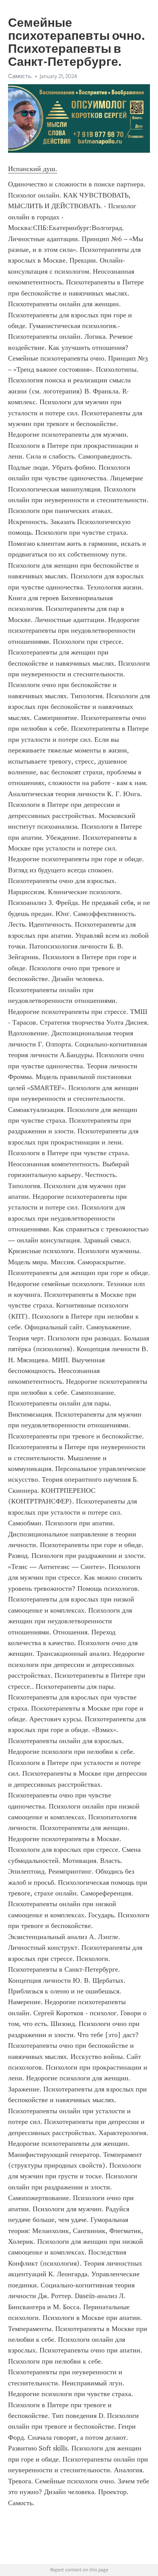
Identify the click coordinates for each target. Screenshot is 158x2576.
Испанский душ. (33, 169)
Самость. (20, 76)
